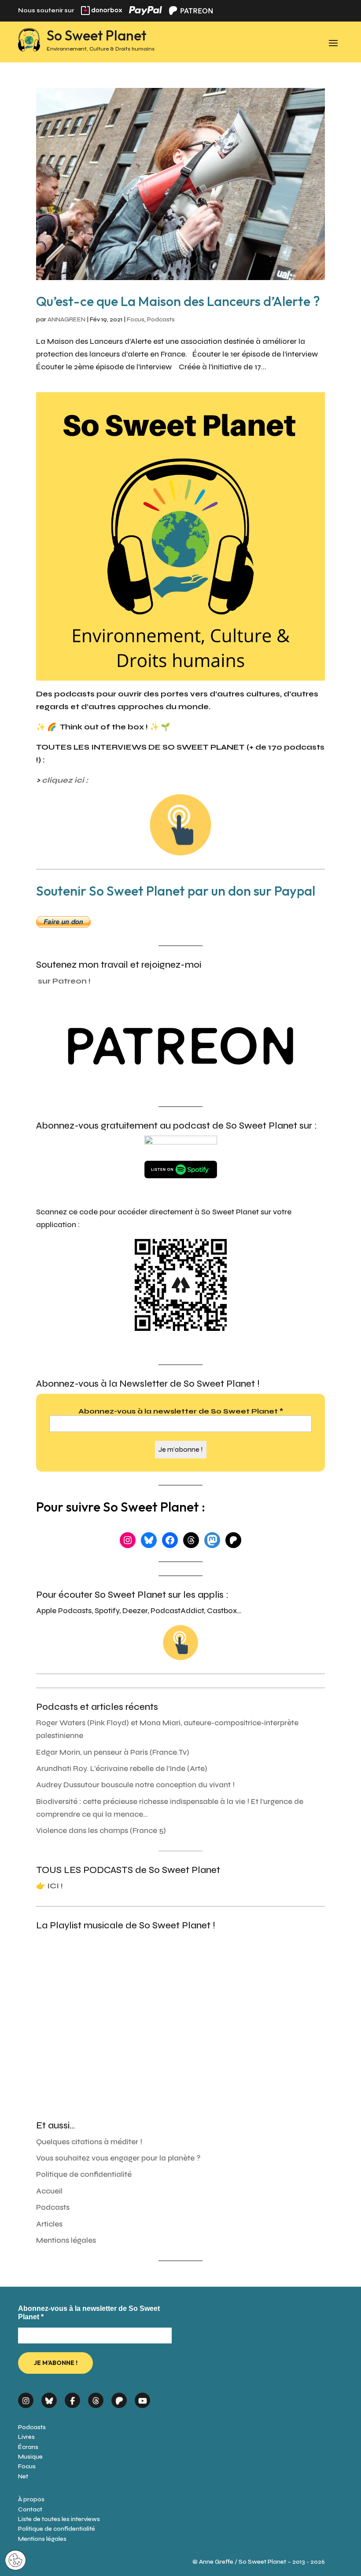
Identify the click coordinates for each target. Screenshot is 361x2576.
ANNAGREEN (66, 319)
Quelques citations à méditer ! (89, 2142)
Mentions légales (66, 2240)
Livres (26, 2437)
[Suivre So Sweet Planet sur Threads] (96, 2398)
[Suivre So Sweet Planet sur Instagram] (26, 2398)
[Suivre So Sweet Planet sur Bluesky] (49, 2398)
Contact (30, 2509)
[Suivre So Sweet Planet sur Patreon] (119, 2398)
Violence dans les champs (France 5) (101, 1831)
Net (23, 2476)
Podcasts (161, 319)
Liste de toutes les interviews (59, 2519)
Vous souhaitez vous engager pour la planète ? (118, 2158)
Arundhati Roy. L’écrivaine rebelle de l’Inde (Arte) (122, 1769)
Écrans (28, 2447)
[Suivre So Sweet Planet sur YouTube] (142, 2398)
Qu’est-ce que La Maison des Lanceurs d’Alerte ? (178, 301)
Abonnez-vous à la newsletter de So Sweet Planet (181, 1411)
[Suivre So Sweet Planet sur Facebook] (72, 2398)
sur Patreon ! (64, 981)
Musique (30, 2457)
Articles (49, 2224)
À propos (31, 2499)
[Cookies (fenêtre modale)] (15, 2561)
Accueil (49, 2191)
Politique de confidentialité (84, 2174)
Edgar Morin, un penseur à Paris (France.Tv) (113, 1752)
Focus (136, 319)
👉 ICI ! (50, 1886)
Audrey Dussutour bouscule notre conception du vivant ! (135, 1785)
